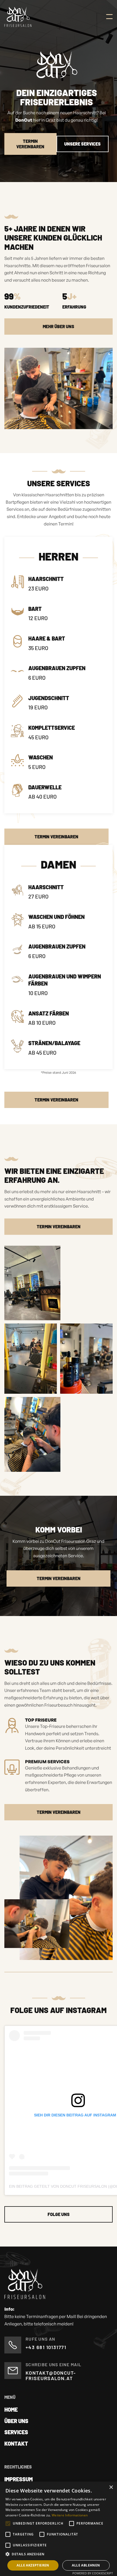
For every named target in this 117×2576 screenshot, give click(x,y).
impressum (19, 2479)
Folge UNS (59, 2214)
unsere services (82, 144)
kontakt (16, 2443)
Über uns (16, 2421)
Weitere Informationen (70, 2515)
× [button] (111, 2487)
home (11, 2409)
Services (16, 2432)
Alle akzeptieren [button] (33, 2565)
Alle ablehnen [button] (86, 2565)
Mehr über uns (59, 326)
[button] (109, 17)
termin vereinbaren (59, 1227)
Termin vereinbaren (56, 837)
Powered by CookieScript (93, 2573)
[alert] (59, 2529)
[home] (18, 17)
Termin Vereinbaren (30, 144)
